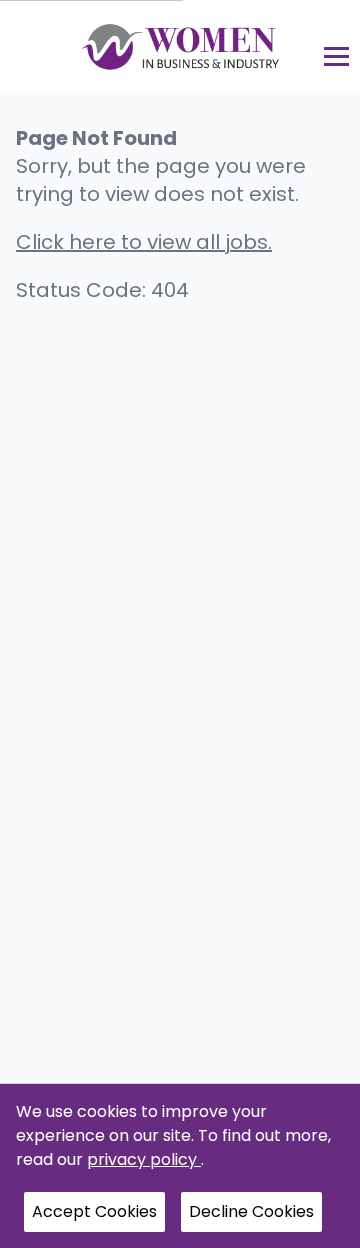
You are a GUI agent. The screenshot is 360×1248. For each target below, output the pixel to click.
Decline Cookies (251, 1211)
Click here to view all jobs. (144, 242)
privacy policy (144, 1159)
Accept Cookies (94, 1211)
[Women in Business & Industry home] (180, 46)
